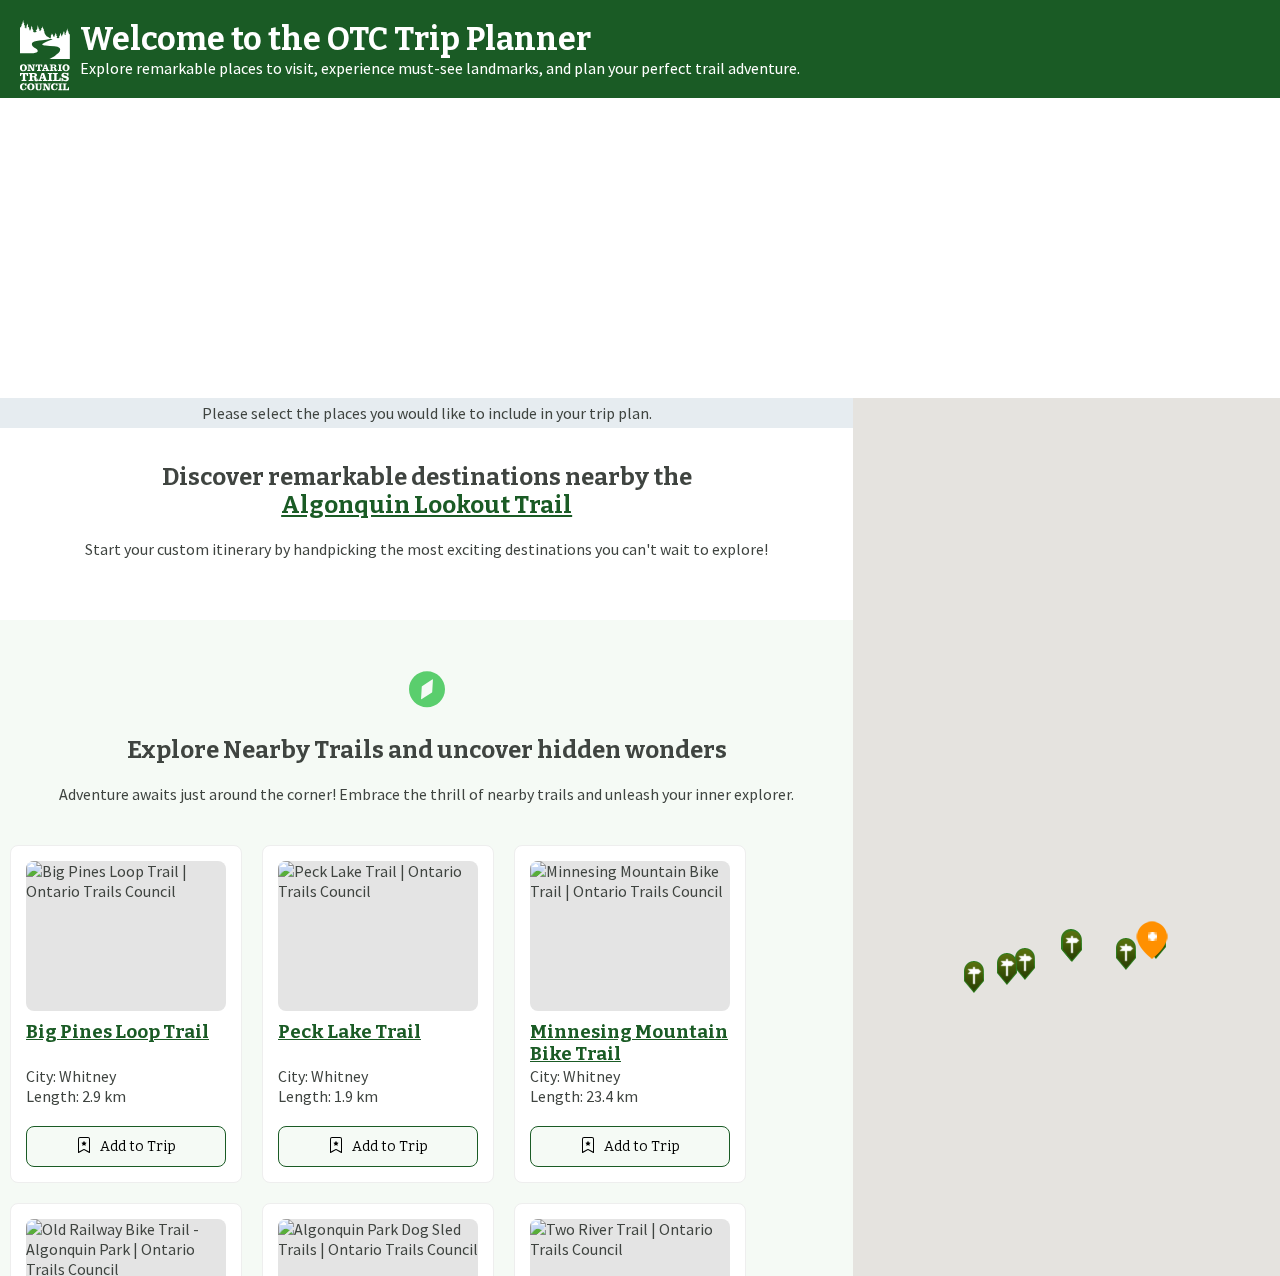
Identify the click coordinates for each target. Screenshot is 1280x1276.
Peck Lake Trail (349, 1032)
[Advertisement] (640, 248)
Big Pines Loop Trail (117, 1032)
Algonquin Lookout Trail (426, 505)
